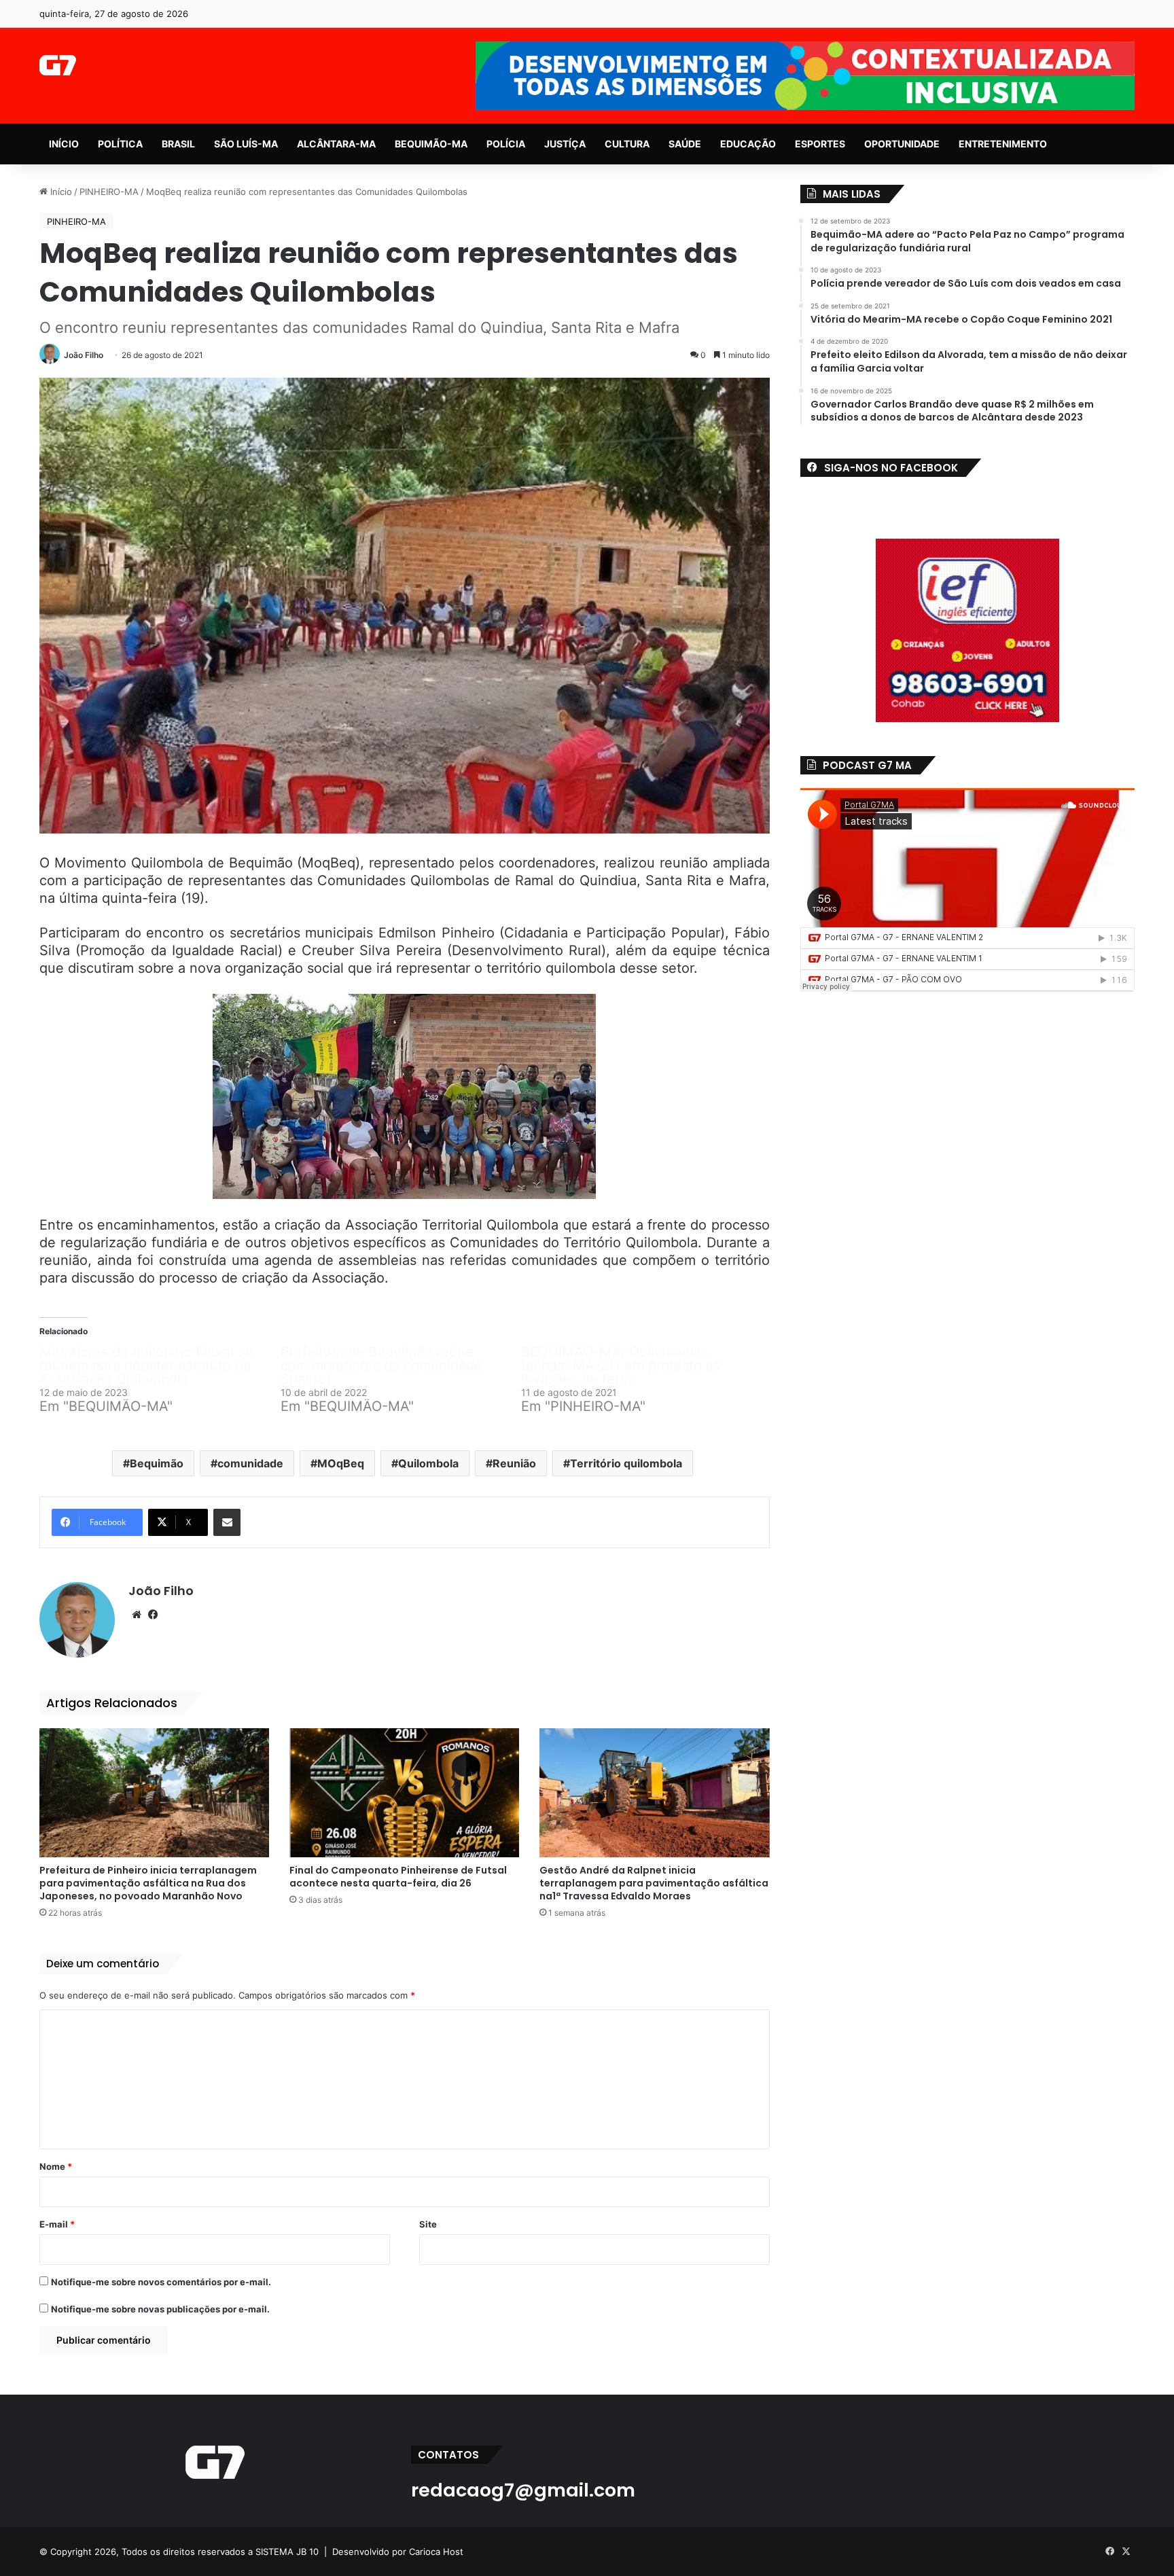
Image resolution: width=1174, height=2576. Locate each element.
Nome (56, 2166)
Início (60, 192)
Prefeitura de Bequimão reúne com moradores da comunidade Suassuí (381, 1365)
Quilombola (428, 1463)
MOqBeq (341, 1463)
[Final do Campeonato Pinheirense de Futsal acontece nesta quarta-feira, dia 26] (404, 1793)
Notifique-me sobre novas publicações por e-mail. (160, 2309)
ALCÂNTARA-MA (336, 144)
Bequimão (157, 1463)
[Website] (137, 1615)
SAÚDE (685, 144)
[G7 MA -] (57, 65)
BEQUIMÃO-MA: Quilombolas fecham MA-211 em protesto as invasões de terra (621, 1365)
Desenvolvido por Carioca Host (398, 2552)
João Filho (84, 355)
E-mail (57, 2224)
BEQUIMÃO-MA (431, 144)
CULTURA (627, 144)
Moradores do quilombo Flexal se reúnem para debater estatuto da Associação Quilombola (146, 1365)
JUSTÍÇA (565, 144)
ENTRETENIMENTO (1003, 144)
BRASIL (178, 144)
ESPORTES (820, 144)
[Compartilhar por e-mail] (227, 1522)
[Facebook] (153, 1615)
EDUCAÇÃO (748, 144)
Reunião (514, 1463)
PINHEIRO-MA (109, 192)
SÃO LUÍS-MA (246, 144)
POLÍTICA (120, 144)
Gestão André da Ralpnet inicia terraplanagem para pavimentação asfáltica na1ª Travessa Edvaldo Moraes (654, 1883)
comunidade (250, 1463)
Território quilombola (626, 1463)
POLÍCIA (506, 144)
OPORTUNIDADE (902, 144)
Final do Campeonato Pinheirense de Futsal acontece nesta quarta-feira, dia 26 (398, 1877)
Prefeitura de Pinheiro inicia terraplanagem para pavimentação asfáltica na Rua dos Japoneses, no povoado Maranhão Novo (148, 1883)
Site (428, 2224)
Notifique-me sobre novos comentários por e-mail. (161, 2282)
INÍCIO (64, 144)
